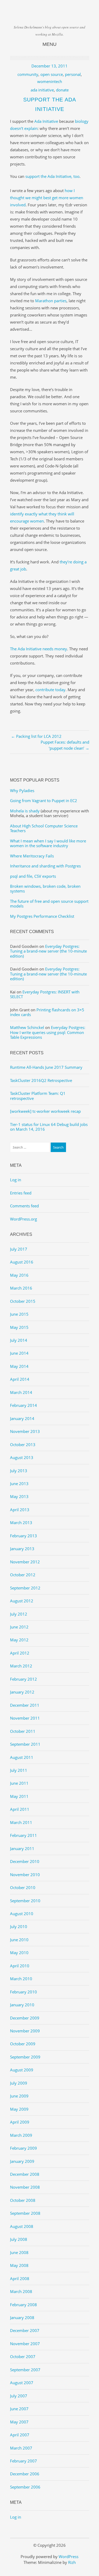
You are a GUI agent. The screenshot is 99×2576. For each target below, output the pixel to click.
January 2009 (22, 2161)
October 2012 (23, 1575)
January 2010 (22, 2005)
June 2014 (19, 1353)
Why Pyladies (22, 791)
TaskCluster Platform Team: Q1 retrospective (38, 1096)
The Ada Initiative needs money (39, 649)
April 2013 (20, 1510)
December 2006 (25, 2474)
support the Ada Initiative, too (52, 176)
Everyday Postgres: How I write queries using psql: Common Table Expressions (48, 1032)
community (28, 74)
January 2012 (22, 1692)
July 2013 (19, 1471)
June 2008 (19, 2252)
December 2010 (25, 1861)
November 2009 (25, 2031)
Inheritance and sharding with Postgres (45, 866)
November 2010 (25, 1875)
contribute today (50, 690)
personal (73, 74)
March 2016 (21, 1288)
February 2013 (23, 1536)
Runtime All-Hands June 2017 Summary (46, 1067)
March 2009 (21, 2135)
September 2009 (25, 2057)
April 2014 (20, 1379)
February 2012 (23, 1679)
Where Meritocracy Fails (32, 856)
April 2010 (20, 1966)
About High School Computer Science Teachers (44, 828)
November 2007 (25, 2344)
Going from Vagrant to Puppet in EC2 (44, 801)
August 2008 (22, 2226)
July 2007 (19, 2396)
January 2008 (22, 2318)
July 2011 (19, 1770)
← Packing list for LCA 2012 (36, 736)
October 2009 (23, 2044)
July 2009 (19, 2083)
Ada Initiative (46, 121)
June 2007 (19, 2409)
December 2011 (25, 1705)
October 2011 (23, 1731)
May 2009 (19, 2109)
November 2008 (25, 2187)
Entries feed (21, 1193)
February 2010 (23, 1992)
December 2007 (25, 2330)
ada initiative (42, 90)
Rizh (72, 2562)
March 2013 (21, 1523)
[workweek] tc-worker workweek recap (45, 1111)
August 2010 (22, 1914)
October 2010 (23, 1887)
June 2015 (19, 1314)
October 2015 (23, 1301)
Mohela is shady (25, 811)
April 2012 (20, 1653)
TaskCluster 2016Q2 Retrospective (41, 1080)
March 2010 (21, 1979)
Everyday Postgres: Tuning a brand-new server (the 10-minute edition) (48, 951)
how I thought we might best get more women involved (47, 198)
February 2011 (23, 1835)
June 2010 (19, 1940)
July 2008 (19, 2239)
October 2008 (23, 2200)
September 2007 (25, 2370)
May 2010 (19, 1953)
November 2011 (25, 1718)
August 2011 (22, 1757)
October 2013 (23, 1445)
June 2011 (19, 1783)
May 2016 (19, 1275)
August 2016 (22, 1262)
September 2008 (25, 2213)
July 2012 (19, 1614)
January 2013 (22, 1549)
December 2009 (25, 2018)
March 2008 (21, 2291)
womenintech (50, 81)
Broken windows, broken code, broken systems (45, 889)
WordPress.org (23, 1219)
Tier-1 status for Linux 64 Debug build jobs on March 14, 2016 (49, 1127)
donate (62, 90)
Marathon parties (51, 301)
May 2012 (19, 1640)
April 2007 (20, 2435)
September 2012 (25, 1588)
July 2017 (19, 1249)
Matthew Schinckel (27, 1027)
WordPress (69, 2557)
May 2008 (19, 2265)
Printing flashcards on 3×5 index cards (47, 1012)
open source (52, 74)
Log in (16, 1180)
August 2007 (22, 2383)
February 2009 (23, 2148)
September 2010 (25, 1901)
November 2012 (25, 1562)
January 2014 (22, 1418)
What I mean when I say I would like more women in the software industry (48, 843)
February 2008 (23, 2305)
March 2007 (21, 2448)
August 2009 (22, 2070)
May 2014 (19, 1366)
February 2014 (23, 1405)
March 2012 (21, 1666)
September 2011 (25, 1744)
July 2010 (19, 1926)
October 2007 (23, 2357)
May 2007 (19, 2422)
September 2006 (25, 2487)
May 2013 (19, 1496)
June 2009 (19, 2096)
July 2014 (19, 1340)
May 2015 (19, 1327)
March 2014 (21, 1392)
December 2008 (25, 2174)
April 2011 (20, 1809)
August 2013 (22, 1457)
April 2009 (20, 2122)
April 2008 (20, 2279)
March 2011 (21, 1822)
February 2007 (23, 2461)
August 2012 (22, 1601)
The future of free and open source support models (49, 904)
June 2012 (19, 1627)
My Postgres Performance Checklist (42, 916)
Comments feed (24, 1206)
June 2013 (19, 1484)
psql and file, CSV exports (33, 876)
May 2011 (19, 1796)
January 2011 (22, 1848)
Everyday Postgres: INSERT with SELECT (45, 994)
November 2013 (25, 1431)
